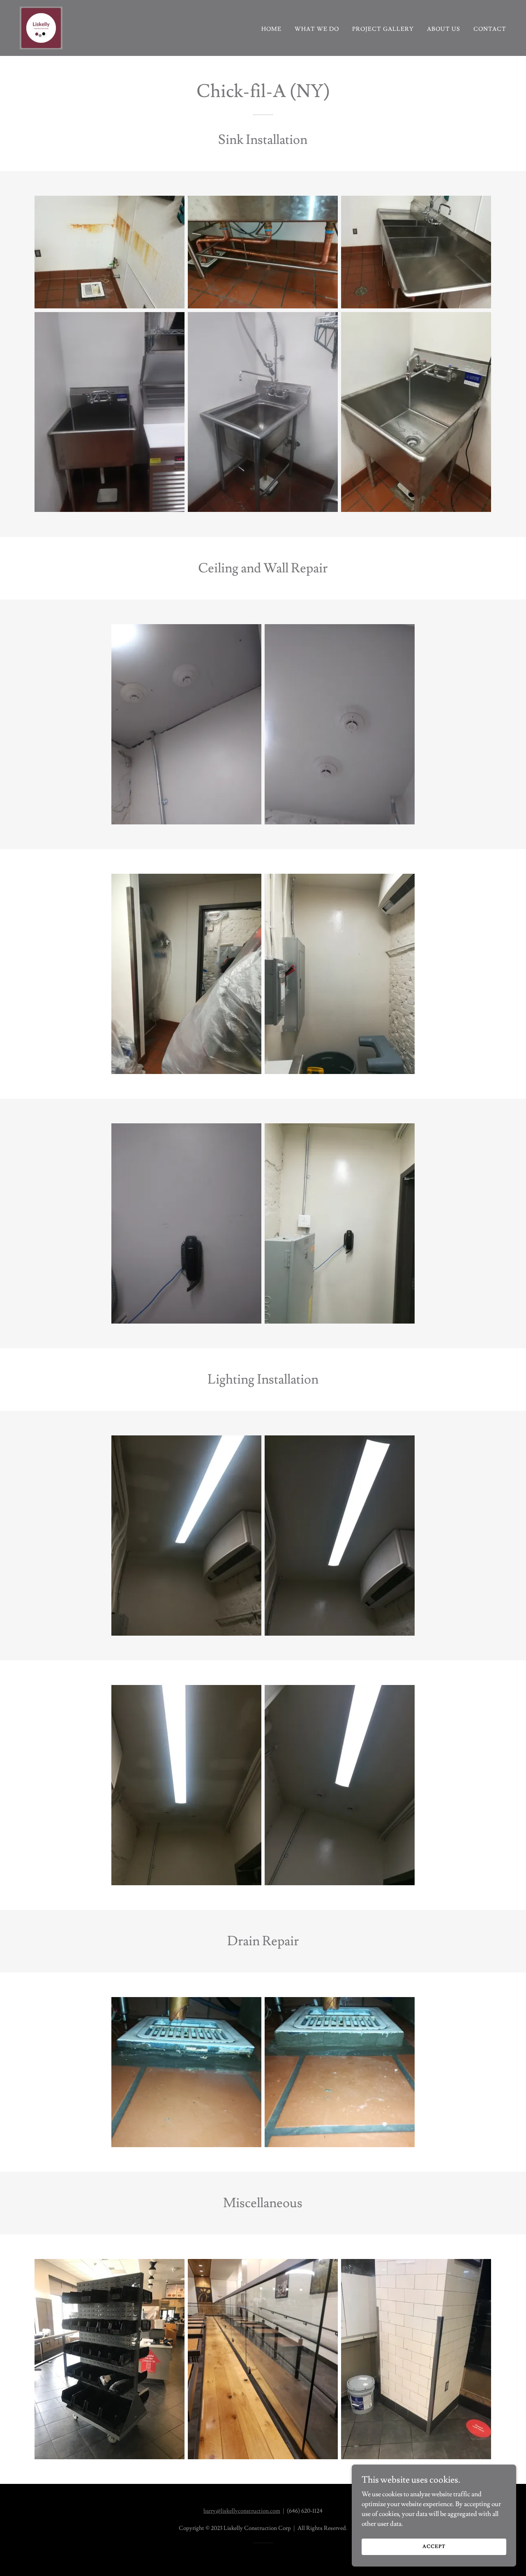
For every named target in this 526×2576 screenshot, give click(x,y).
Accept (434, 2547)
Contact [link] (490, 29)
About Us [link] (444, 29)
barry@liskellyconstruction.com (242, 2511)
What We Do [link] (317, 29)
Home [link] (271, 29)
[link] (41, 26)
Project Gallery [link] (383, 29)
